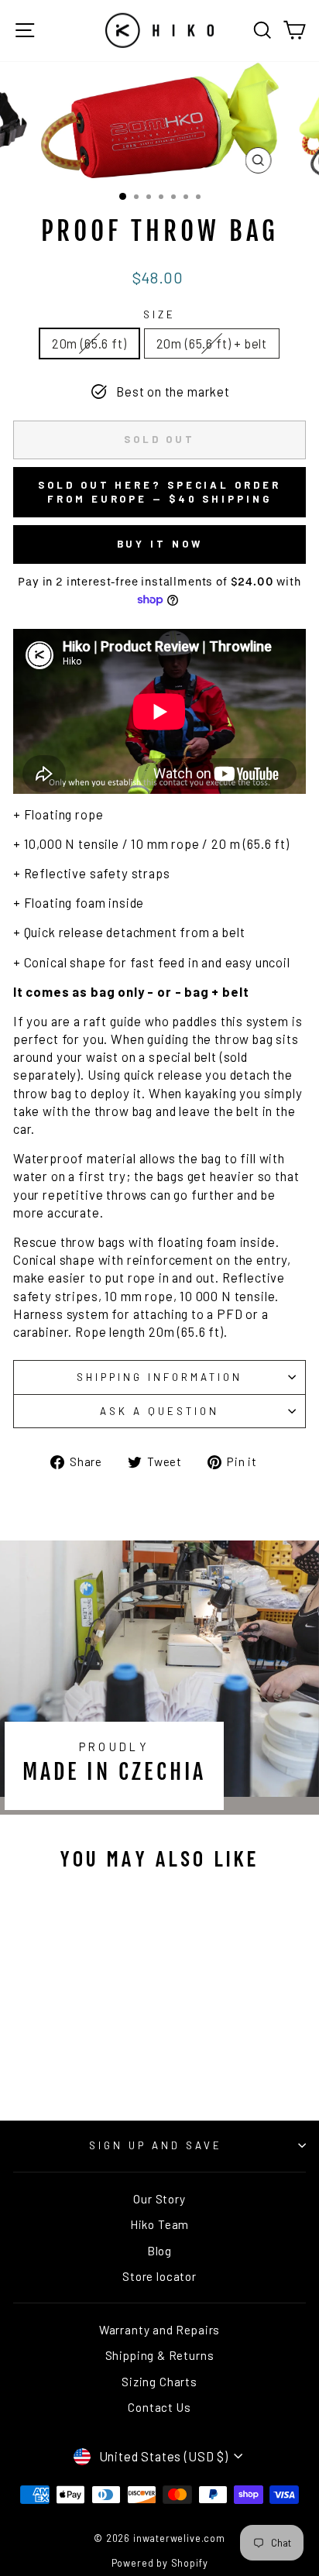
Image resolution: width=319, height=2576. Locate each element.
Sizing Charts (159, 2382)
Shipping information (159, 1377)
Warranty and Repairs (160, 2330)
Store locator (159, 2276)
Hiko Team (159, 2224)
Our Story (159, 2199)
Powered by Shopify (160, 2563)
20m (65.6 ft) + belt (212, 343)
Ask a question (159, 1411)
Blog (159, 2251)
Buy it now (160, 544)
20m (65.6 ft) (89, 343)
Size (159, 314)
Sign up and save (156, 2145)
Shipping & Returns (160, 2355)
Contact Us (159, 2407)
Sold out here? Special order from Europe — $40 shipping (159, 492)
